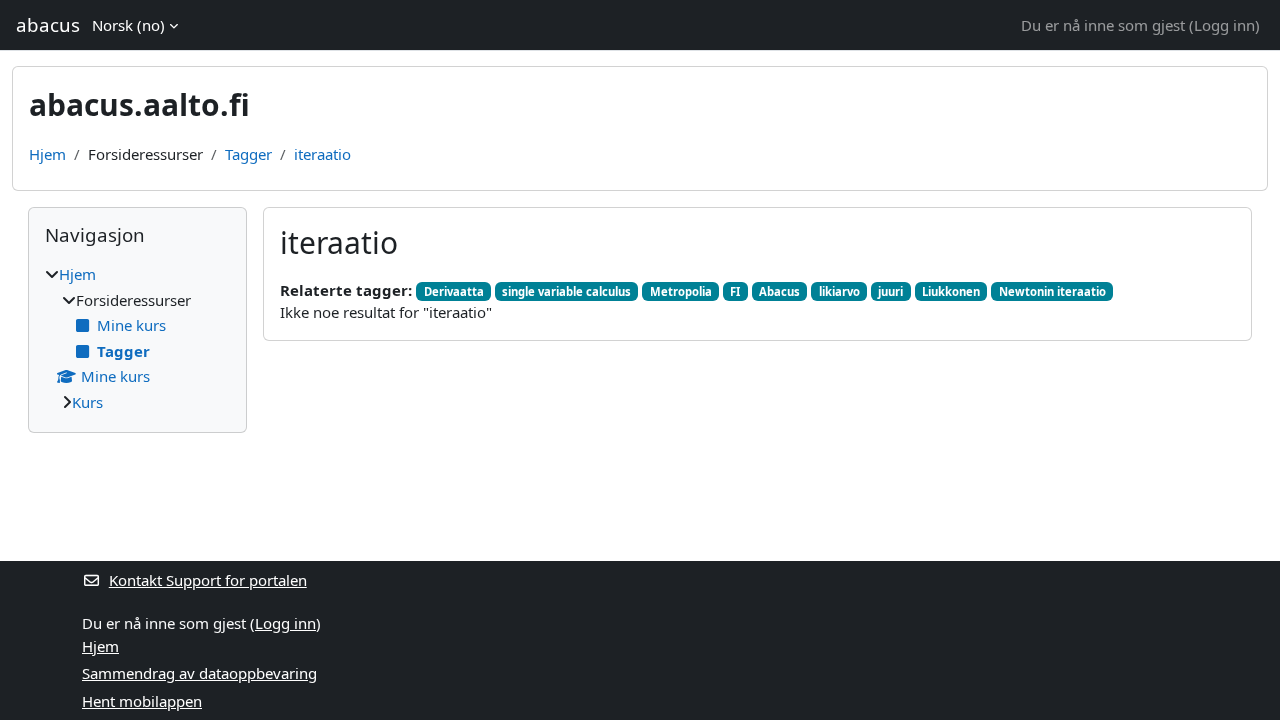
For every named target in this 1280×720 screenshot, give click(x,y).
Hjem (47, 154)
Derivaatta (454, 291)
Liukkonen (951, 291)
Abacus (779, 291)
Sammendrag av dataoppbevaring (199, 673)
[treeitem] (137, 338)
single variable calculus (566, 291)
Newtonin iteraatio (1052, 291)
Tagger (248, 154)
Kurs (87, 402)
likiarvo (839, 291)
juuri (890, 291)
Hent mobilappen (142, 701)
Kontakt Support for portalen (208, 580)
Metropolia (681, 291)
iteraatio (322, 154)
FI (735, 291)
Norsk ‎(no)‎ (128, 25)
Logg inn (1224, 25)
